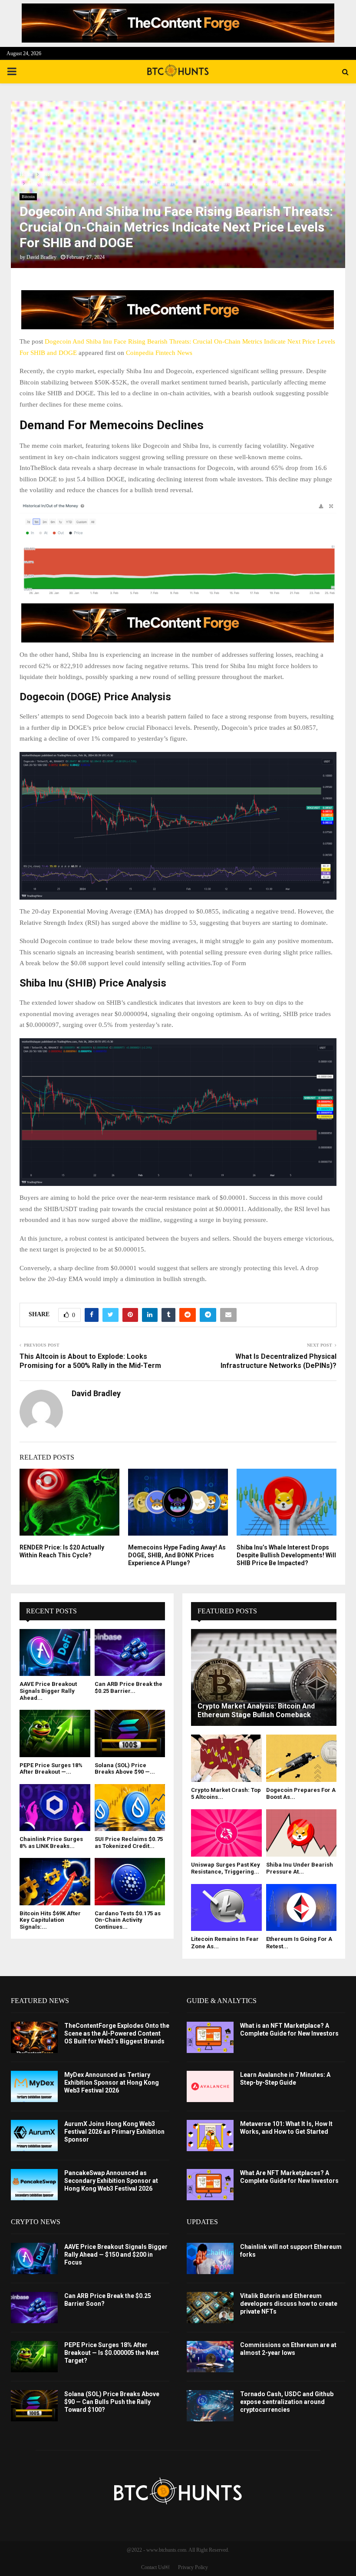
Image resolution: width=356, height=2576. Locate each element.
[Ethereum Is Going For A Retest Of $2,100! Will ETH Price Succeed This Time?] (302, 1907)
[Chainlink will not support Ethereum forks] (210, 2258)
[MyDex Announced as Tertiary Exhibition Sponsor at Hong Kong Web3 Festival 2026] (34, 2086)
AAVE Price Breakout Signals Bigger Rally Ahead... (48, 1691)
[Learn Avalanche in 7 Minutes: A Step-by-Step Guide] (210, 2086)
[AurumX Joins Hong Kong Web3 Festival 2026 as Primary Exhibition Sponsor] (34, 2136)
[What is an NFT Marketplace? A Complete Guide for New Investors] (210, 2037)
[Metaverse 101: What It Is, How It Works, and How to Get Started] (210, 2136)
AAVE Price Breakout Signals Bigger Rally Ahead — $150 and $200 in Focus (116, 2255)
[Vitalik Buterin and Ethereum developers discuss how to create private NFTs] (210, 2308)
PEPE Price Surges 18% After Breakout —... (51, 1769)
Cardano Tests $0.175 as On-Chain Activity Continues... (128, 1920)
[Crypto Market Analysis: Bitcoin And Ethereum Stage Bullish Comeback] (264, 1677)
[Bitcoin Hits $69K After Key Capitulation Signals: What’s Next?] (55, 1881)
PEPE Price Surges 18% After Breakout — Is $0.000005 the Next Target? (112, 2353)
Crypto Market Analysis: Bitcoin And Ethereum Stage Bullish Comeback (256, 1710)
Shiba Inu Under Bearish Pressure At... (300, 1868)
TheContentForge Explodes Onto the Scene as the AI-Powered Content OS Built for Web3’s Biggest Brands (117, 2033)
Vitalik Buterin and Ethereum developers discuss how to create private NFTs (289, 2304)
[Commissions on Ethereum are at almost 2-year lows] (210, 2357)
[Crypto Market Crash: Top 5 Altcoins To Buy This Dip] (226, 1758)
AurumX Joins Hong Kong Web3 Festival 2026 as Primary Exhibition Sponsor (114, 2132)
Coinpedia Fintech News (159, 353)
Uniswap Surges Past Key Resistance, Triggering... (226, 1868)
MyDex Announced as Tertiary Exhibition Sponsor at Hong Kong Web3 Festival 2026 (112, 2083)
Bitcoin (28, 197)
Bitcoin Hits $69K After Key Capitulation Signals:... (50, 1920)
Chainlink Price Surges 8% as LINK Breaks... (51, 1843)
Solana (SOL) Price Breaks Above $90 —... (125, 1769)
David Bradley (41, 257)
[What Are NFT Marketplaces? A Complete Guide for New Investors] (210, 2185)
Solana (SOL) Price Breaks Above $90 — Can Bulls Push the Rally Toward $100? (112, 2402)
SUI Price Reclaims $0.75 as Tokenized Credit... (129, 1843)
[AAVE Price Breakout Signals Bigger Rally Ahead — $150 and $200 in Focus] (55, 1652)
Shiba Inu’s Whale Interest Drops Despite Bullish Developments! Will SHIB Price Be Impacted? (286, 1555)
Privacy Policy (193, 2567)
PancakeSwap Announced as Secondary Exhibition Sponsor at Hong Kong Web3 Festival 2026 (111, 2181)
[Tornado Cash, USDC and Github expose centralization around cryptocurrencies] (210, 2406)
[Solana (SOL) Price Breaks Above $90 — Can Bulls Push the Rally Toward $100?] (130, 1733)
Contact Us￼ (155, 2567)
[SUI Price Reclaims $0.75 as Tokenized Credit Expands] (130, 1808)
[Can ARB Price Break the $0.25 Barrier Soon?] (130, 1652)
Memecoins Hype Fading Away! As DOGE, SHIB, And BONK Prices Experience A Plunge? (177, 1555)
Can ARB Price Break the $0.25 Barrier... (129, 1687)
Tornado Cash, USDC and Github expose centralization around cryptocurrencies (287, 2402)
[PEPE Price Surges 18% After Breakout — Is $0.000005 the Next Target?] (55, 1733)
